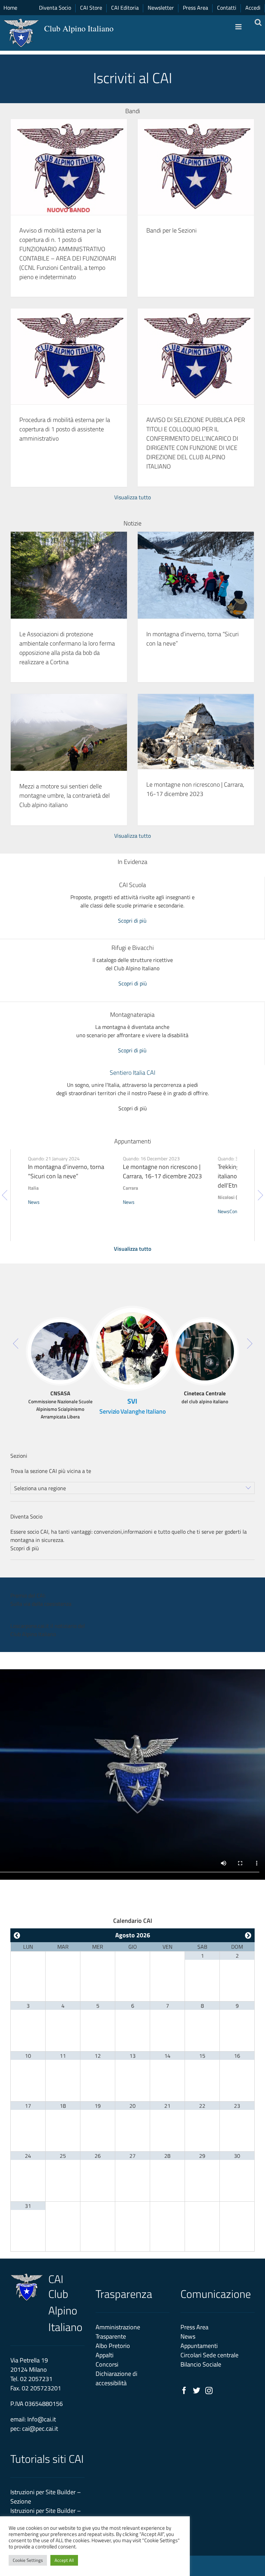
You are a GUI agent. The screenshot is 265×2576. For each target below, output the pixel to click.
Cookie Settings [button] (28, 2560)
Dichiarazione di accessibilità (116, 2378)
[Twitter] (197, 2391)
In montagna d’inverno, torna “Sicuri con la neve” (66, 1171)
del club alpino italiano (205, 1401)
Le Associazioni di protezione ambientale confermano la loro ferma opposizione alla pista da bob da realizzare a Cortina (67, 648)
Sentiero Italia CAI (132, 1073)
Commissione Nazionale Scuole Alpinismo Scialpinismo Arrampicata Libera (60, 1409)
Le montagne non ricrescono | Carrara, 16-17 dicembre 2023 (195, 789)
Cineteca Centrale (205, 1393)
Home (10, 8)
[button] (60, 1326)
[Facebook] (184, 2391)
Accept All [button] (64, 2560)
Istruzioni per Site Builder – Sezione (46, 2497)
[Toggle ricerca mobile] (258, 22)
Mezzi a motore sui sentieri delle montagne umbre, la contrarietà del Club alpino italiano (65, 795)
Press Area (194, 2327)
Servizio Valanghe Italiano (132, 1411)
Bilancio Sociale (201, 2364)
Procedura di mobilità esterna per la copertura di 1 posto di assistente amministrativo (65, 429)
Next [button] (260, 1195)
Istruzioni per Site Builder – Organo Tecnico (46, 2515)
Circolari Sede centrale (209, 2355)
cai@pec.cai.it (40, 2428)
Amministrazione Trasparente (118, 2332)
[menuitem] (253, 8)
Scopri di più (132, 921)
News (34, 1202)
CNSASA (60, 1393)
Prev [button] (5, 1195)
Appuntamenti (199, 2346)
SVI (132, 1401)
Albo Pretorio (113, 2346)
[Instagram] (209, 2391)
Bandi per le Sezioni (171, 230)
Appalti (105, 2355)
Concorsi (107, 2364)
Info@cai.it (42, 2419)
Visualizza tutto (132, 497)
